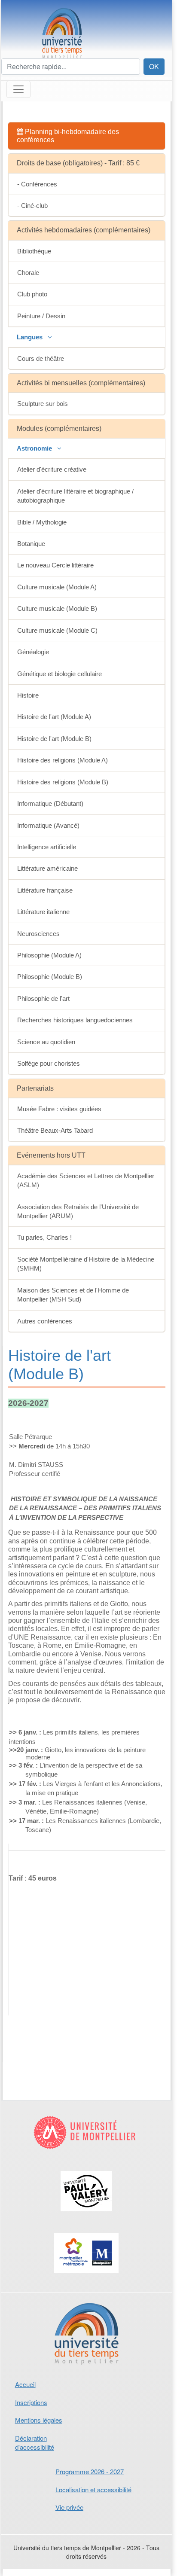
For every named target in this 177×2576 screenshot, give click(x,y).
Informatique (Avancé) (48, 825)
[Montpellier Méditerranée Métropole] (87, 2261)
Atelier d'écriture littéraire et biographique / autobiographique (75, 496)
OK (154, 66)
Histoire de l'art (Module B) (54, 739)
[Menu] (18, 89)
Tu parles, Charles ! (44, 1237)
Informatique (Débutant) (50, 803)
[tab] (87, 136)
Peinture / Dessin (41, 316)
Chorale (28, 273)
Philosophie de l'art (43, 998)
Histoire (28, 695)
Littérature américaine (47, 868)
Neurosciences (38, 934)
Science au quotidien (46, 1042)
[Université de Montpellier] (87, 2139)
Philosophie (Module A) (49, 955)
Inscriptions (31, 2402)
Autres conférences (45, 1321)
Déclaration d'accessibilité (35, 2442)
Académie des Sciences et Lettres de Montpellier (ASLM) (86, 1180)
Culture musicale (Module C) (57, 630)
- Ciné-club (32, 206)
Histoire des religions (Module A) (63, 760)
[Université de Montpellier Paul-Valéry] (87, 2199)
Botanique (31, 544)
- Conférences (37, 184)
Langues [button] (31, 337)
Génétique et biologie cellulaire (60, 674)
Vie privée (69, 2507)
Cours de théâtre (41, 358)
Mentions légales (39, 2420)
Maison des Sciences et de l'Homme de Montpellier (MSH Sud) (73, 1295)
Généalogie (33, 652)
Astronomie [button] (35, 448)
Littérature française (45, 890)
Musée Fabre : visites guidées (59, 1109)
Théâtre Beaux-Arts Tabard (55, 1130)
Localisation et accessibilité (93, 2489)
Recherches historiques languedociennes (75, 1020)
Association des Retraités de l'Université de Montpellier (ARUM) (78, 1211)
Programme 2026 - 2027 (90, 2471)
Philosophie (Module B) (50, 977)
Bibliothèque (34, 251)
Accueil (25, 2384)
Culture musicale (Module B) (57, 608)
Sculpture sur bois (43, 404)
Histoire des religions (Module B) (63, 782)
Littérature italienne (43, 912)
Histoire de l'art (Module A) (54, 717)
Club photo (32, 294)
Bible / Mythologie (42, 522)
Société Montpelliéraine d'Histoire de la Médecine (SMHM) (86, 1264)
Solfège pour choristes (49, 1063)
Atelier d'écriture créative (52, 469)
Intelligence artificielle (47, 847)
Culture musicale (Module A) (57, 587)
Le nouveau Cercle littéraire (55, 565)
